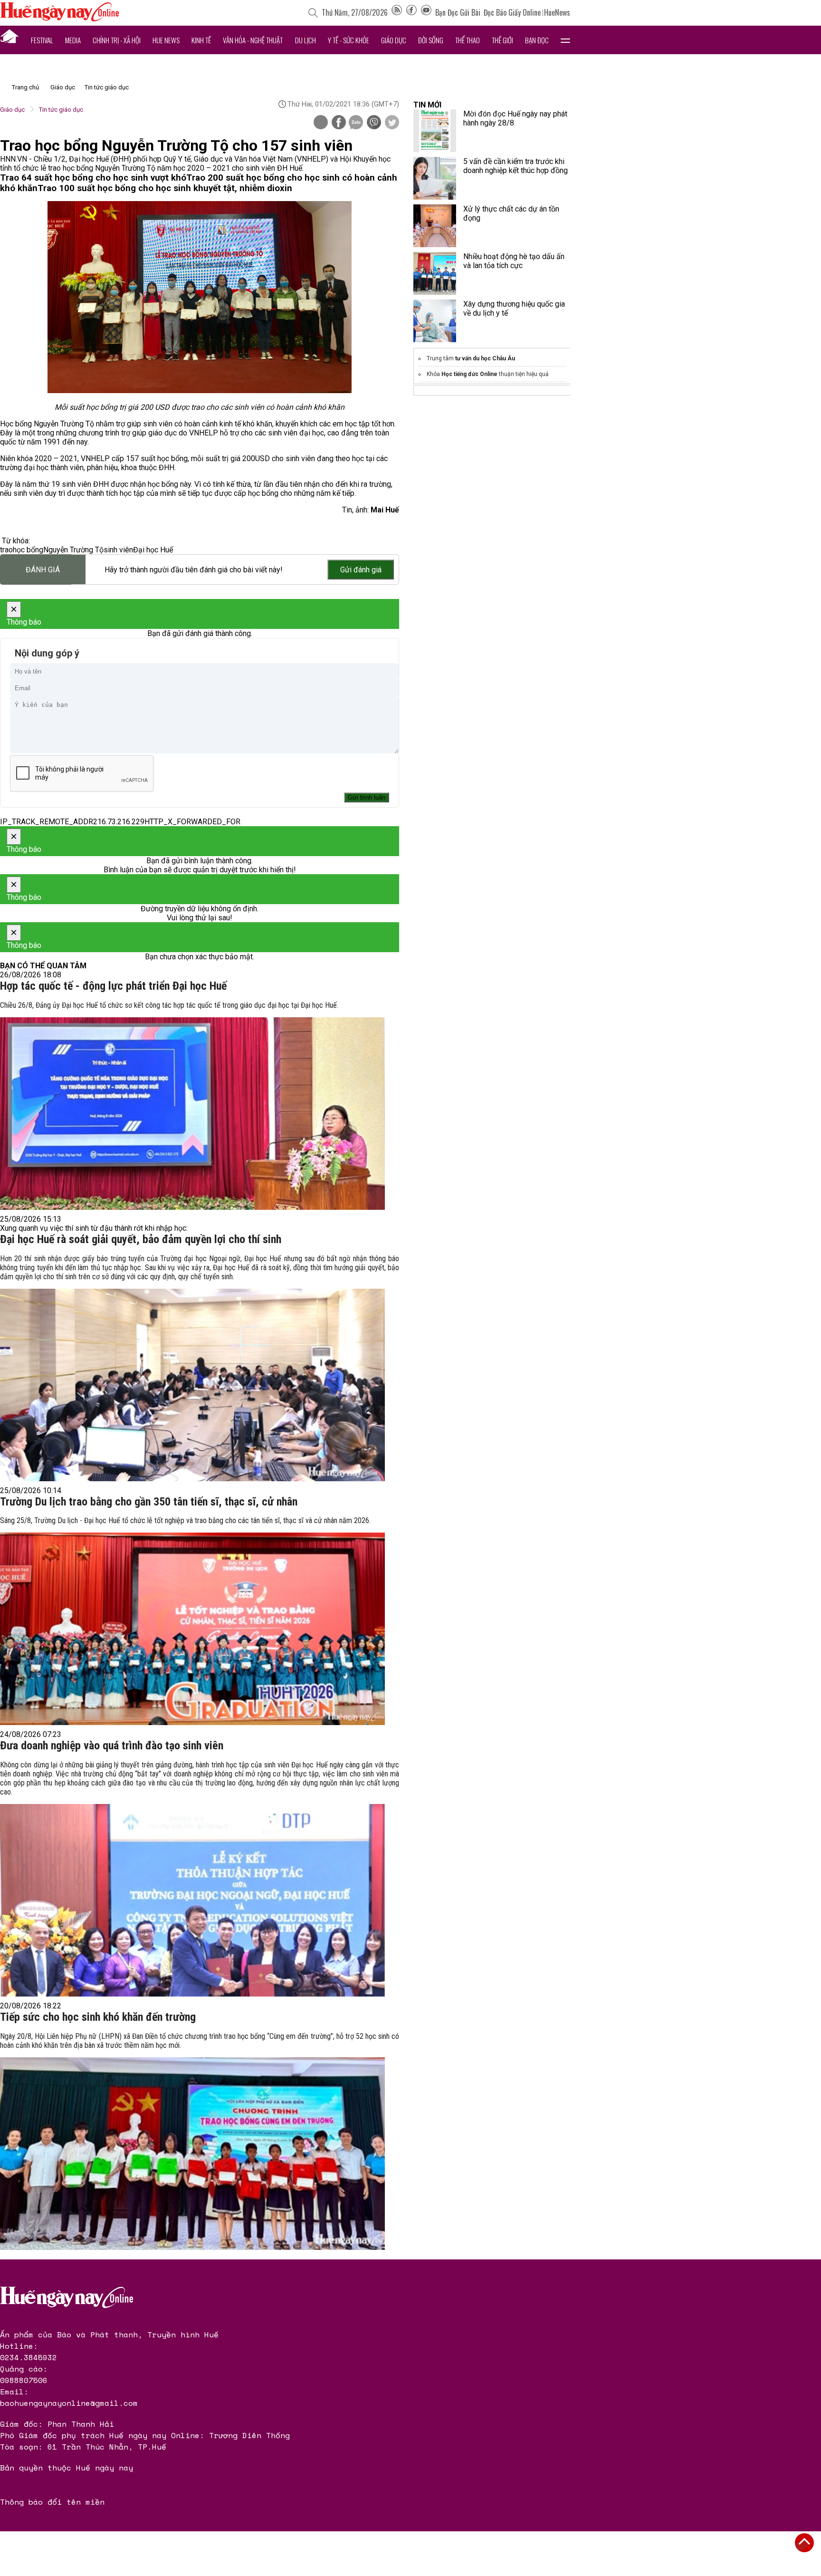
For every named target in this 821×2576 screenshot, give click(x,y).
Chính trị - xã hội (117, 40)
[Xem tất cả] (565, 40)
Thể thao (468, 40)
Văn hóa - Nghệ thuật (253, 40)
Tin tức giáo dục (107, 87)
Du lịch (305, 40)
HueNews (557, 12)
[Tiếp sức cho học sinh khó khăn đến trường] (192, 2154)
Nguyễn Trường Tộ (73, 550)
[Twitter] (392, 123)
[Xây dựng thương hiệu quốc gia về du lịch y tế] (435, 321)
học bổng (28, 550)
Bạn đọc (537, 40)
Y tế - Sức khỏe (348, 40)
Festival (42, 40)
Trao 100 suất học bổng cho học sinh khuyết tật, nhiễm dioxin (165, 188)
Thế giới (502, 40)
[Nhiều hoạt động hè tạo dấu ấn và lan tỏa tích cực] (435, 273)
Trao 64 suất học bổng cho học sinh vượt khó (93, 178)
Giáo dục (394, 40)
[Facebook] (411, 12)
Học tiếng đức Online (469, 374)
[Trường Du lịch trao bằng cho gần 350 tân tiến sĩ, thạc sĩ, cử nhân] (192, 1629)
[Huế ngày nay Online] (59, 19)
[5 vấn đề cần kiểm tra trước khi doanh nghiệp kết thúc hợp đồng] (435, 178)
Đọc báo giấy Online (512, 12)
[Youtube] (426, 12)
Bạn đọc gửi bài (458, 12)
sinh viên (118, 550)
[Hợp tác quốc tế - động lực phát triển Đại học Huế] (192, 1114)
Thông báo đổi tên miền (52, 2502)
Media (73, 40)
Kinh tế (201, 40)
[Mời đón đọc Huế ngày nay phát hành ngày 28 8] (435, 131)
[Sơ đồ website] (397, 12)
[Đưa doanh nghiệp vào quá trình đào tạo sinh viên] (192, 1900)
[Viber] (374, 123)
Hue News (166, 40)
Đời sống (431, 40)
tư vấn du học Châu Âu (485, 358)
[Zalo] (356, 123)
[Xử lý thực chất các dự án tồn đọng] (435, 226)
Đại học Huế (153, 550)
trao (6, 550)
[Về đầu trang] (804, 2543)
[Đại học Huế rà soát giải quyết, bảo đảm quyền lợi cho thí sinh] (192, 1385)
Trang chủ (25, 87)
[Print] (321, 122)
